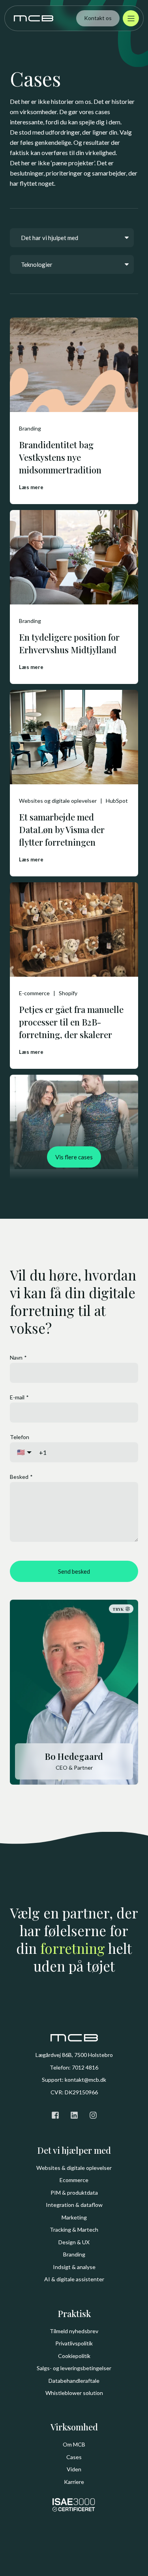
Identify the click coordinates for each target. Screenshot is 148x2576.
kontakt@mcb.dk (85, 2080)
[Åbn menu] (131, 18)
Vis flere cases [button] (74, 1157)
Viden (74, 2469)
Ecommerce (74, 2180)
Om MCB (74, 2444)
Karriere (74, 2482)
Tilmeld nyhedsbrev (74, 2331)
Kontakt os (98, 18)
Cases (74, 2457)
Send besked (74, 1571)
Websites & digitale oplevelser (74, 2168)
